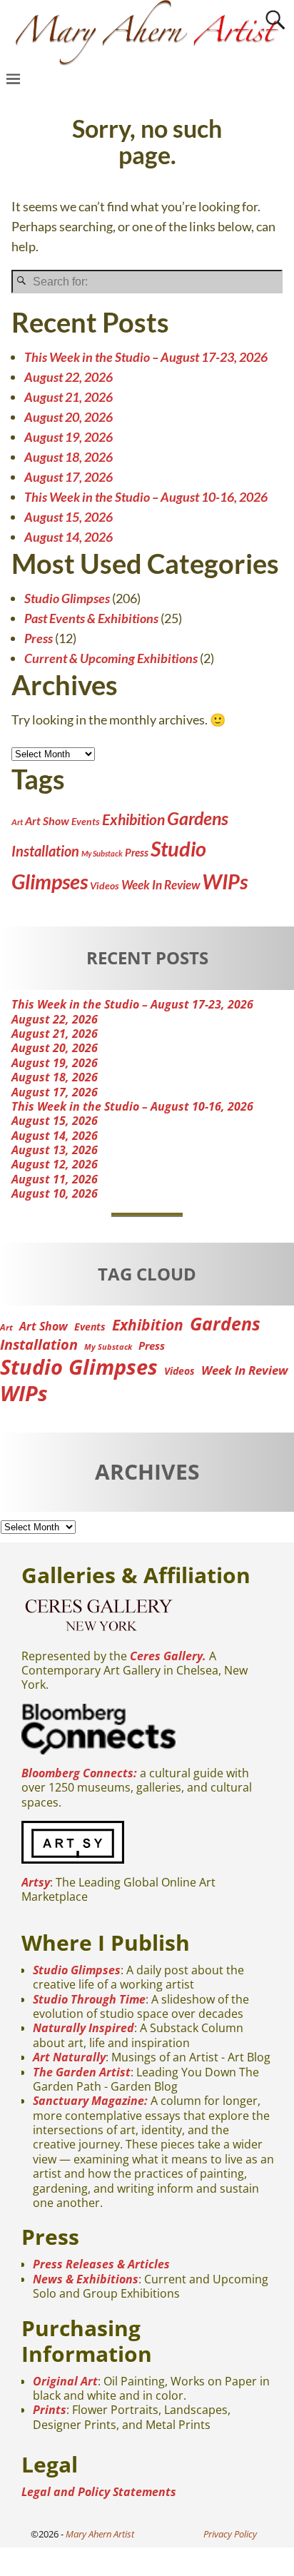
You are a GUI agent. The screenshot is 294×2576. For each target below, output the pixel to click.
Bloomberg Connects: (79, 1773)
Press (39, 638)
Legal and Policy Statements (99, 2492)
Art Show (47, 820)
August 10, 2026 (55, 1193)
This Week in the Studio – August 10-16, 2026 (146, 497)
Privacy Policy (230, 2534)
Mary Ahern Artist (100, 2534)
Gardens (198, 818)
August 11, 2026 (55, 1179)
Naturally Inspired (83, 2028)
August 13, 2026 (55, 1150)
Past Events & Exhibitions (91, 618)
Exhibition (133, 819)
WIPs (225, 882)
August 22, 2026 (69, 377)
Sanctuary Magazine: (90, 2101)
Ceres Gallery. (168, 1656)
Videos (105, 885)
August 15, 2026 (69, 517)
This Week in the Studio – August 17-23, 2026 (146, 357)
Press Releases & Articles (101, 2264)
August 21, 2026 (69, 397)
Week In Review (161, 885)
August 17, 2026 (69, 477)
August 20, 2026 (69, 417)
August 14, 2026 (69, 537)
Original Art (65, 2381)
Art (17, 822)
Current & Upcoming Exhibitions (111, 658)
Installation (45, 851)
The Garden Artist (82, 2072)
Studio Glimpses (67, 598)
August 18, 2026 (69, 457)
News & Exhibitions (86, 2279)
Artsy (36, 1882)
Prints (50, 2410)
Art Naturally (69, 2057)
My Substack (102, 853)
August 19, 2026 (69, 437)
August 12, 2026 (55, 1164)
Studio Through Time (89, 1999)
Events (86, 821)
